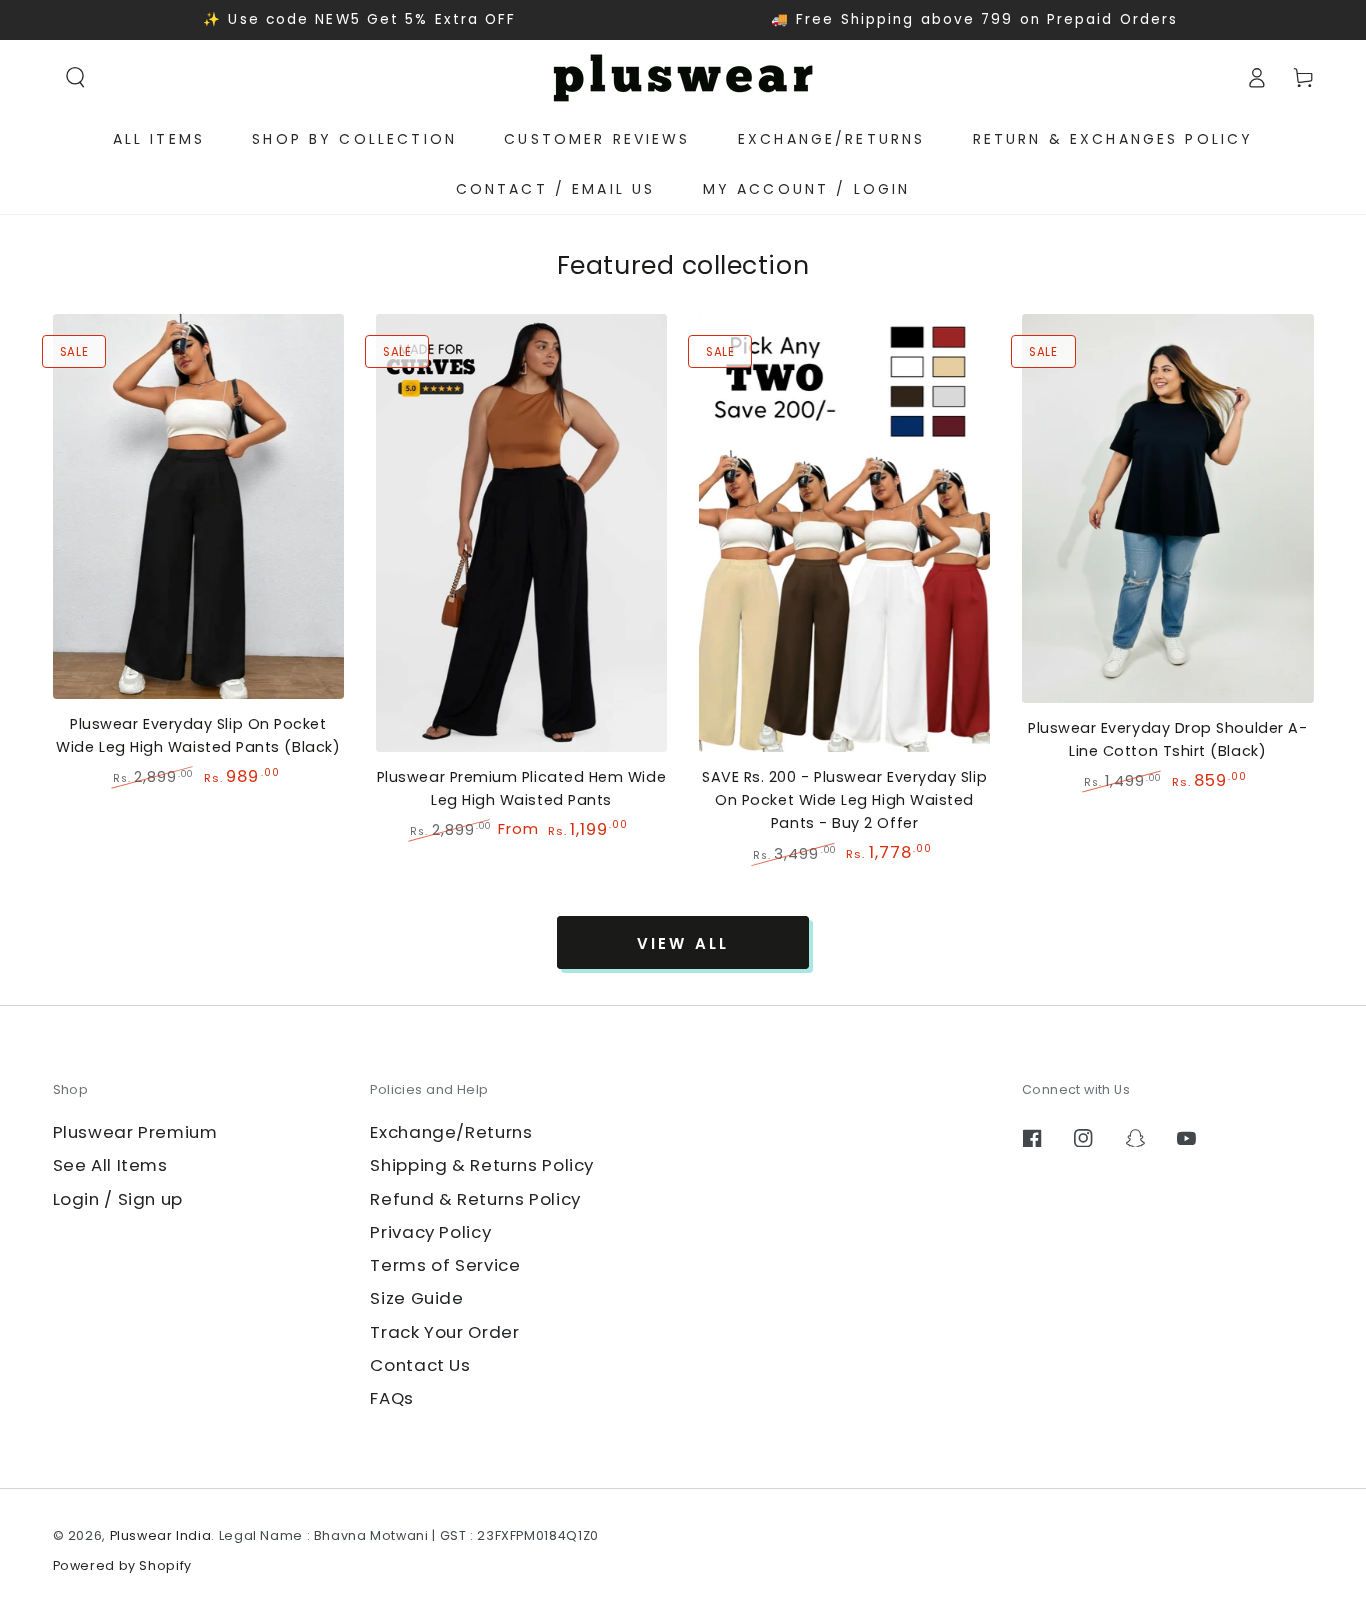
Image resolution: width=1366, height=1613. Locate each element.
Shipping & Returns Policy (482, 1165)
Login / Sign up (118, 1199)
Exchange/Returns (451, 1132)
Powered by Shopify (122, 1565)
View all (683, 943)
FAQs (392, 1398)
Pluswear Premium (135, 1132)
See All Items (110, 1165)
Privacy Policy (430, 1232)
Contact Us (420, 1365)
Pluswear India (161, 1535)
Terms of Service (445, 1265)
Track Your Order (444, 1332)
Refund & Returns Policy (475, 1199)
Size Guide (416, 1298)
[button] (76, 77)
